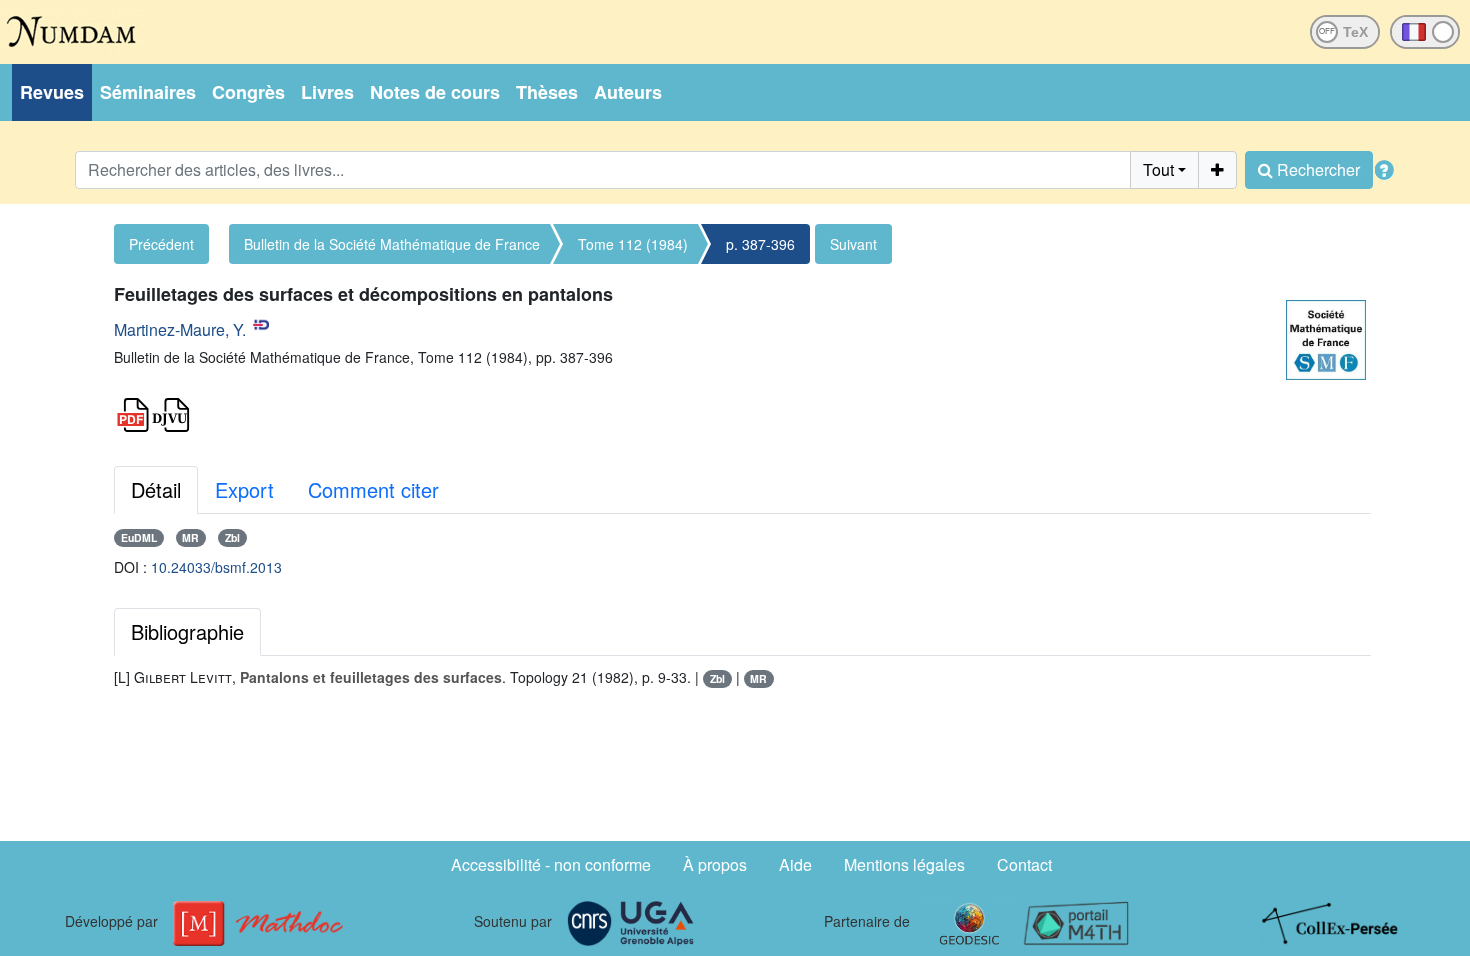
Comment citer (373, 489)
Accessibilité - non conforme (551, 864)
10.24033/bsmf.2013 (216, 567)
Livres (327, 92)
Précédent (161, 244)
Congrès (248, 92)
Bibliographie (187, 631)
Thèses (547, 92)
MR (190, 537)
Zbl (232, 537)
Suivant (853, 244)
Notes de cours (435, 92)
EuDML (139, 537)
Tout (1158, 169)
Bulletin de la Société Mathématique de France (392, 244)
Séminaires (148, 92)
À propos (715, 864)
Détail (156, 489)
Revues (52, 92)
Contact (1024, 864)
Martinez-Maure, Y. (180, 329)
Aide (795, 864)
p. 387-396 (760, 244)
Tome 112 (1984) (633, 244)
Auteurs (628, 92)
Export (244, 489)
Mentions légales (904, 864)
